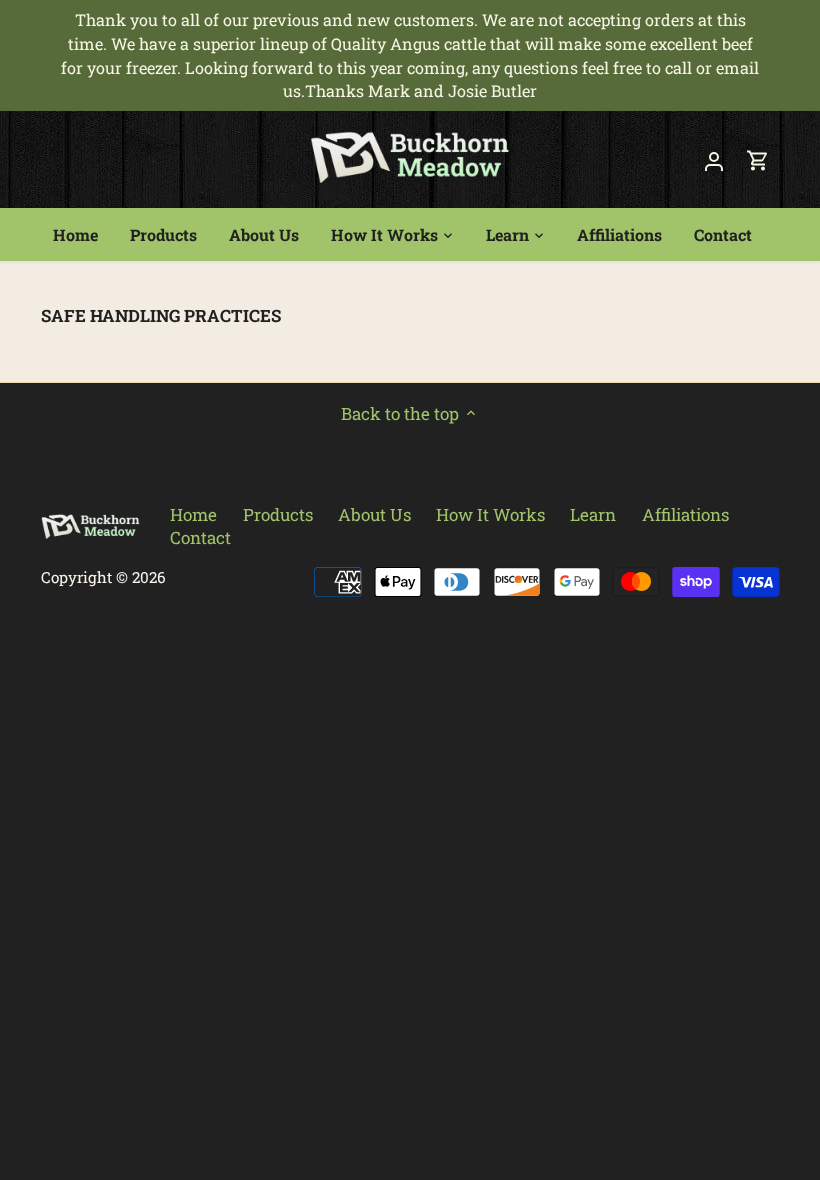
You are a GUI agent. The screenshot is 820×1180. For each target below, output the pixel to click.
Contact (200, 537)
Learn (593, 514)
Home (193, 514)
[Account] (714, 159)
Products (278, 514)
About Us (374, 514)
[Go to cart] (758, 159)
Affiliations (685, 514)
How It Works (490, 514)
